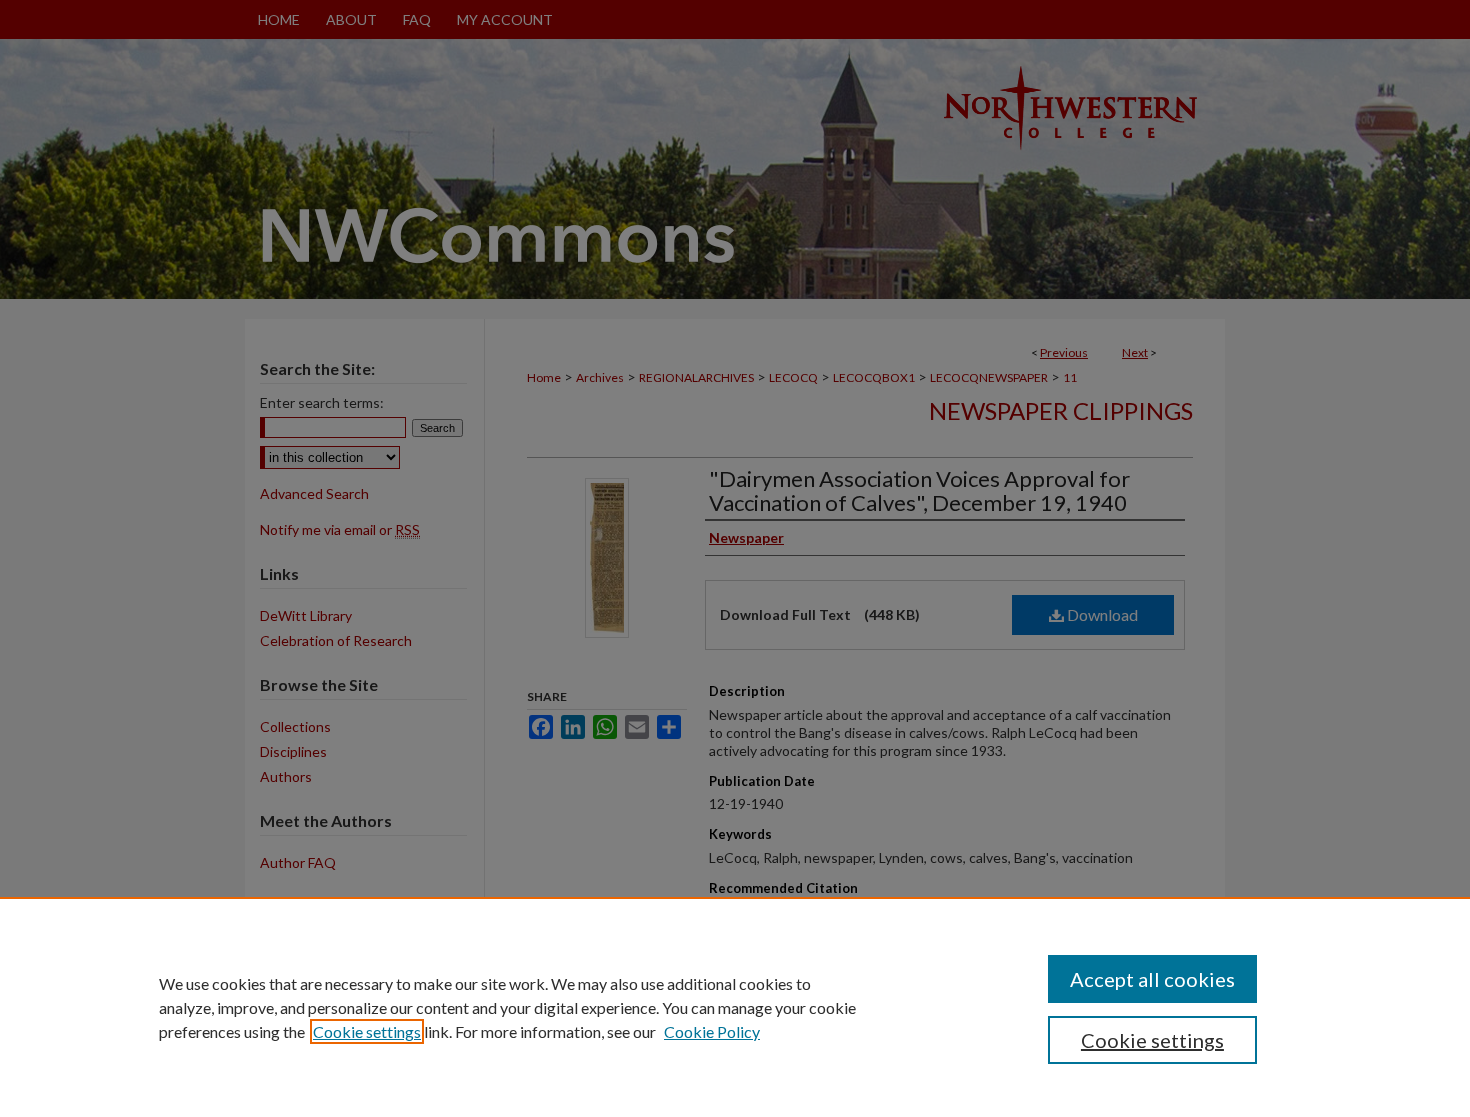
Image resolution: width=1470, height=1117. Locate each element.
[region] (735, 1007)
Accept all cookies (1152, 979)
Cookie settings (367, 1031)
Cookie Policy (712, 1031)
